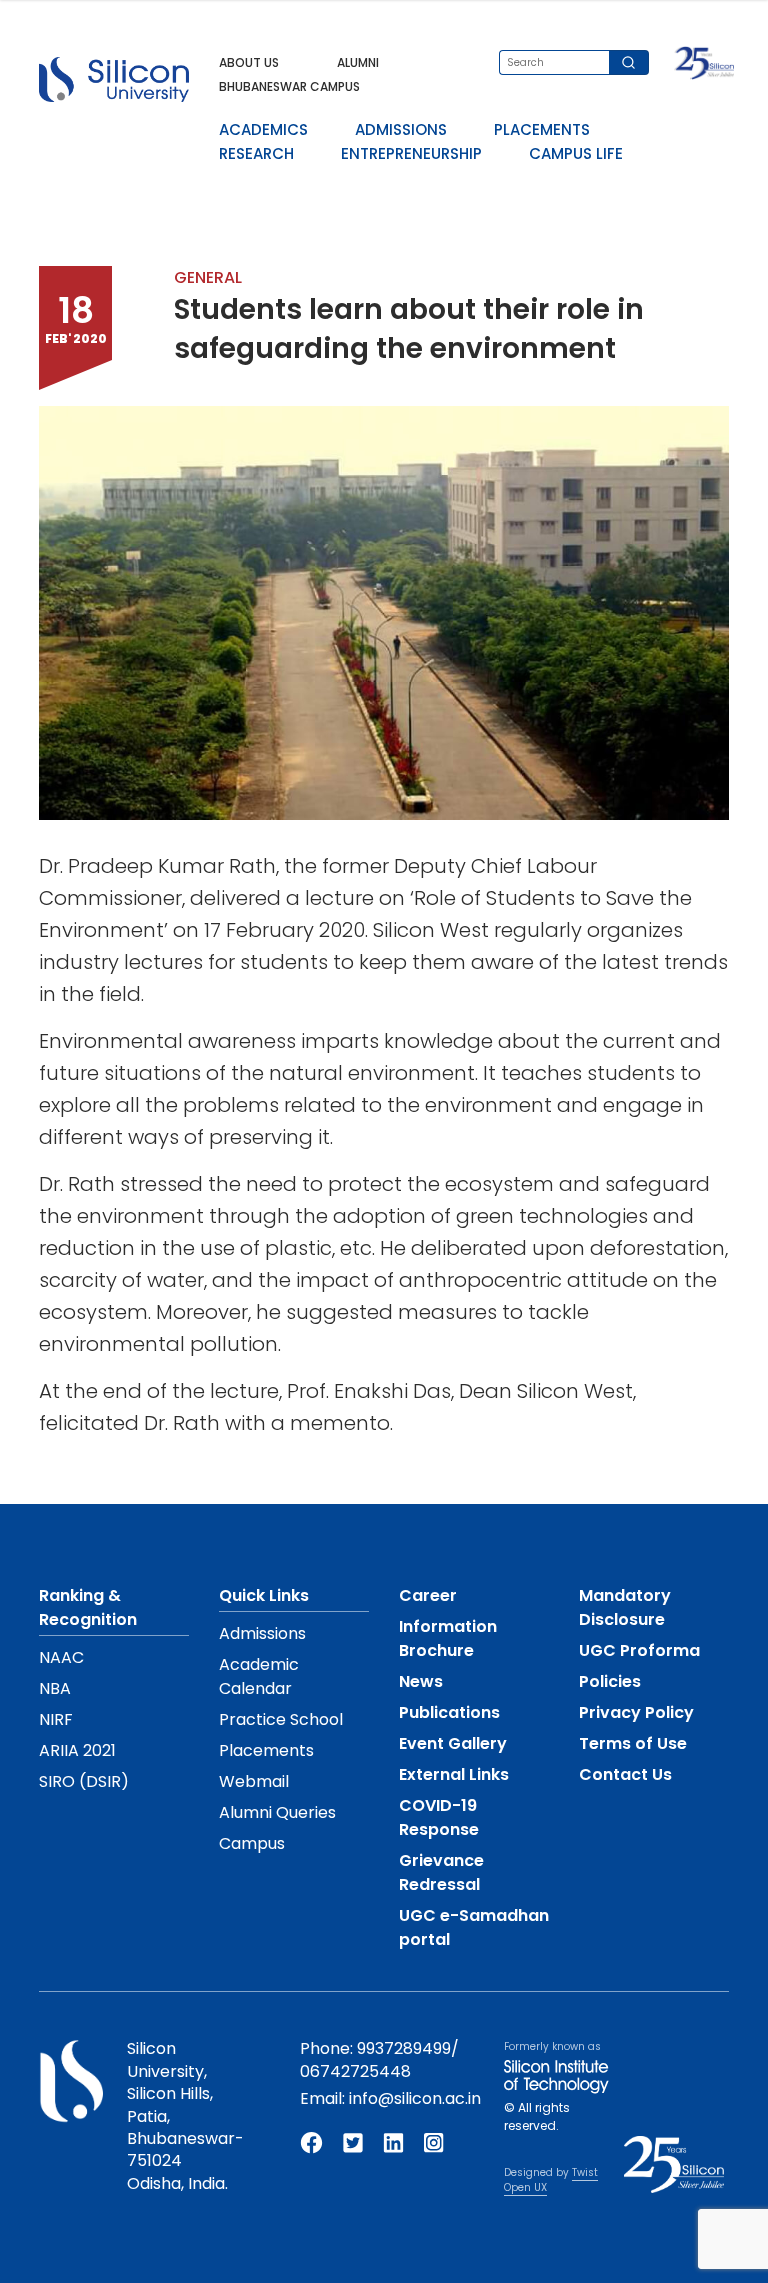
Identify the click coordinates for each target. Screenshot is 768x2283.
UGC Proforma (639, 1650)
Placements (266, 1750)
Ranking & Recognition (88, 1607)
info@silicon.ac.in (415, 2098)
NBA (55, 1688)
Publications (449, 1712)
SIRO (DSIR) (84, 1781)
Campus (252, 1843)
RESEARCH (256, 153)
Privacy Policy (636, 1712)
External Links (454, 1774)
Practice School (281, 1719)
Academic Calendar (259, 1676)
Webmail (254, 1781)
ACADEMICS (263, 129)
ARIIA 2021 (77, 1750)
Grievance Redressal (441, 1872)
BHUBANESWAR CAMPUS (289, 86)
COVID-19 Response (439, 1817)
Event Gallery (453, 1743)
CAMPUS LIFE (576, 153)
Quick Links (264, 1595)
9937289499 (404, 2048)
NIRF (56, 1719)
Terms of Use (633, 1743)
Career (428, 1595)
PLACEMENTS (542, 129)
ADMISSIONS (401, 129)
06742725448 (355, 2071)
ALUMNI (358, 62)
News (421, 1681)
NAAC (61, 1657)
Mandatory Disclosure (625, 1607)
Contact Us (625, 1774)
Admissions (262, 1633)
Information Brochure (448, 1638)
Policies (610, 1681)
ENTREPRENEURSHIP (411, 153)
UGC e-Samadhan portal (474, 1927)
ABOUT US (249, 62)
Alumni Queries (277, 1812)
